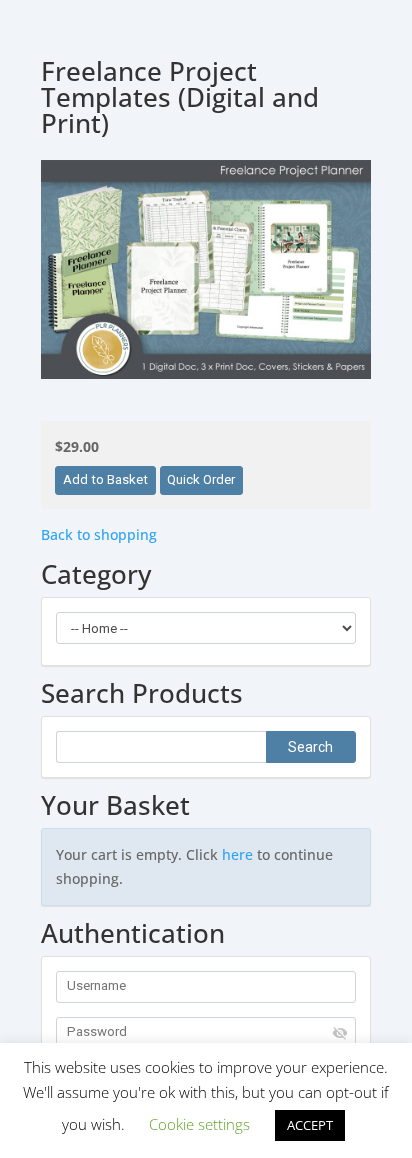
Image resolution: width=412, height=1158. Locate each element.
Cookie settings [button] (199, 1124)
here (237, 854)
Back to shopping (99, 534)
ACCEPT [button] (310, 1125)
